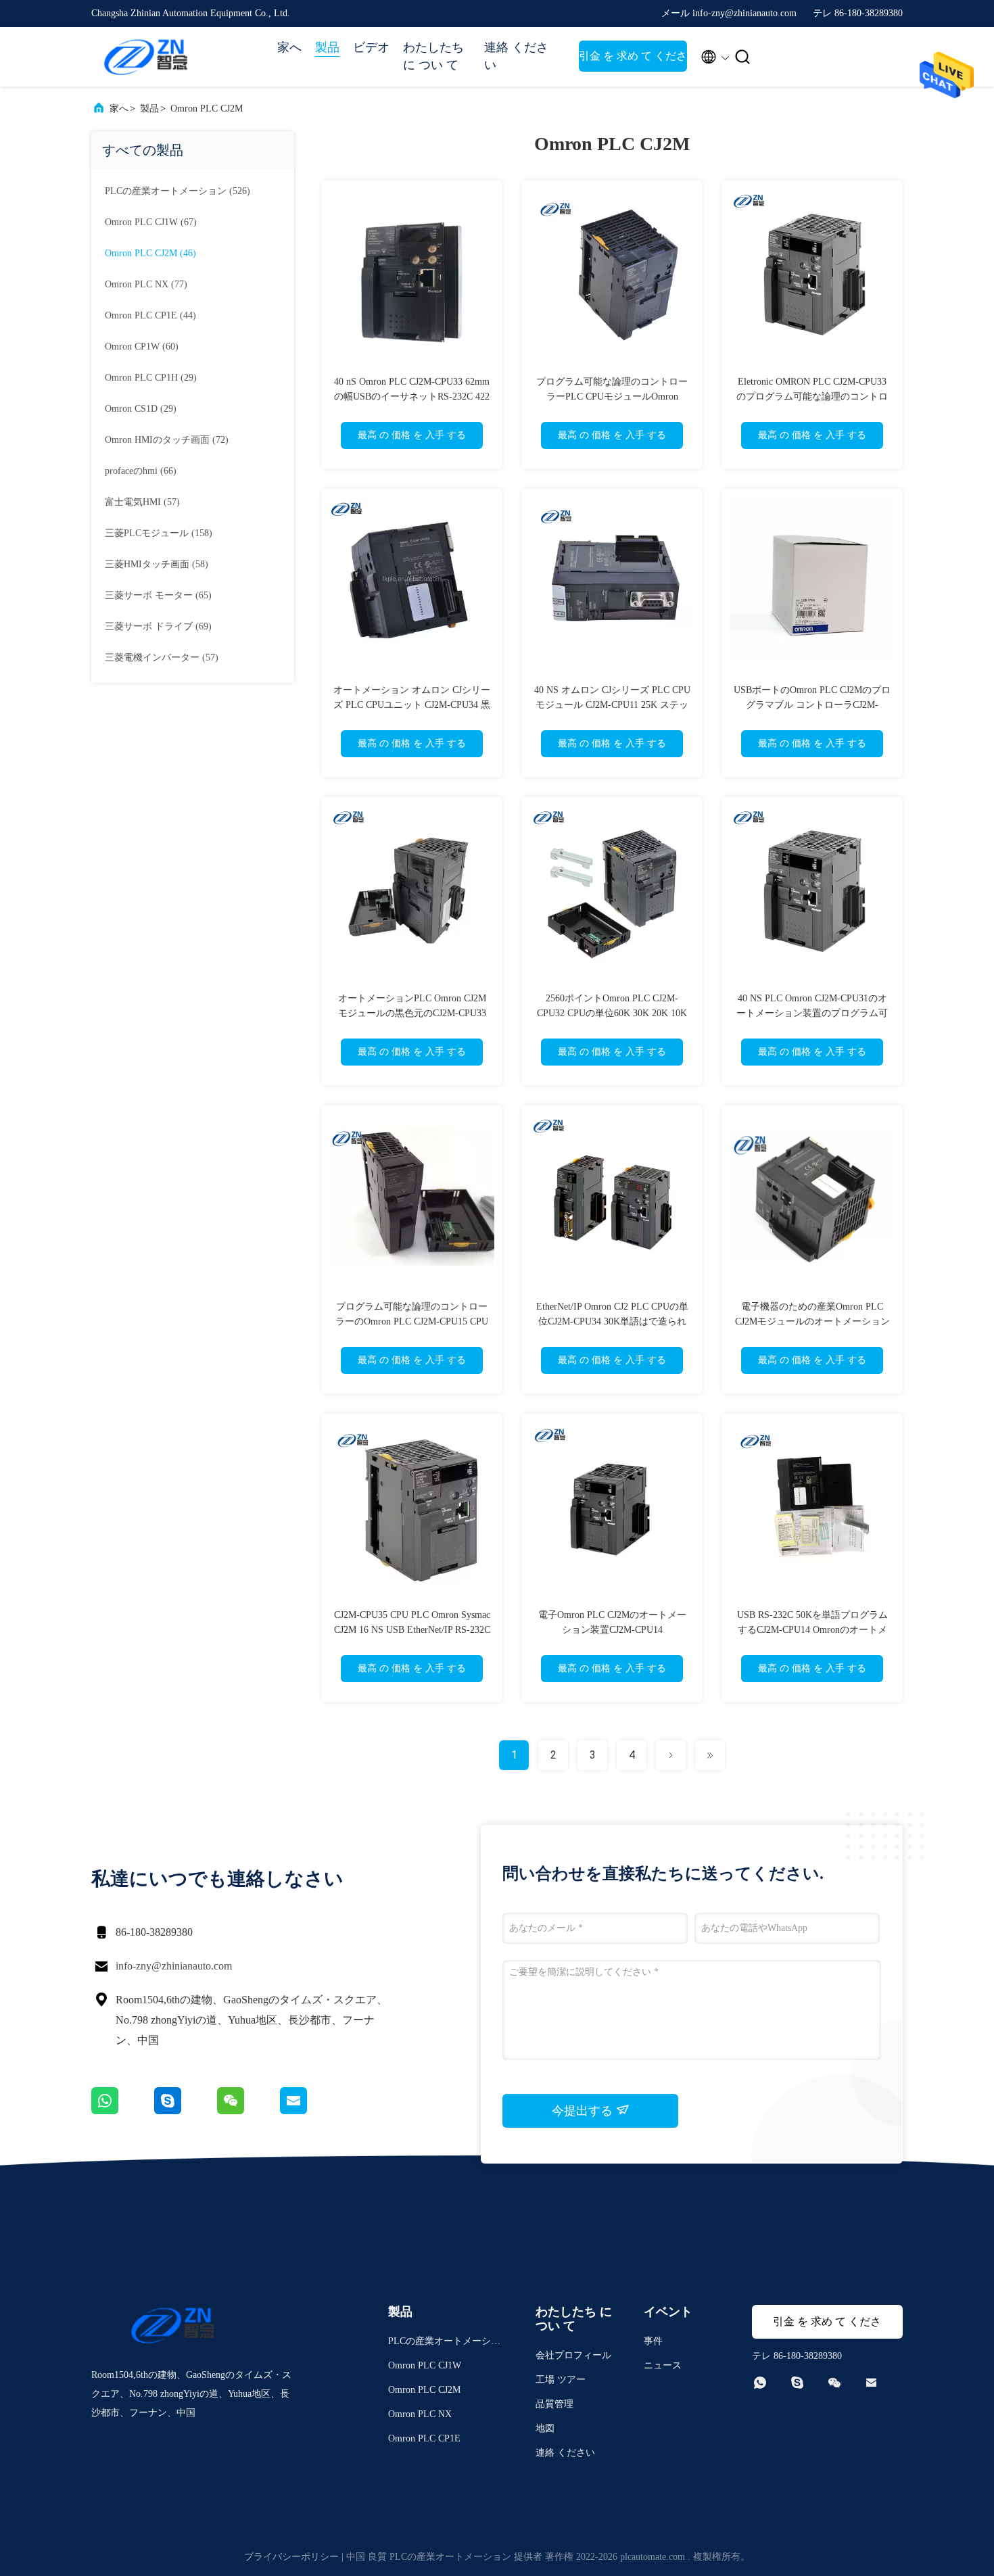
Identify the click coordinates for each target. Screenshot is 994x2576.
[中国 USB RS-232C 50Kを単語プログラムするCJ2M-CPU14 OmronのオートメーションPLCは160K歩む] (812, 1504)
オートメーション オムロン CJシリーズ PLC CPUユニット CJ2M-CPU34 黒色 (412, 705)
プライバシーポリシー (291, 2557)
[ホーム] (145, 57)
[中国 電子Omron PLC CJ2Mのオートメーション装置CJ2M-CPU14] (612, 1504)
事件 (653, 2341)
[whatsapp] (123, 2111)
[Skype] (186, 2111)
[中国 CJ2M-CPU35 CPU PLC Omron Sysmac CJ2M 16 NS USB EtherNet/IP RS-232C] (412, 1504)
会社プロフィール (573, 2355)
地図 (545, 2428)
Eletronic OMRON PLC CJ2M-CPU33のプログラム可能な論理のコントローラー (812, 397)
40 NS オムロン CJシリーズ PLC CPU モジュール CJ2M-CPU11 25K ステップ (612, 705)
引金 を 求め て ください (633, 61)
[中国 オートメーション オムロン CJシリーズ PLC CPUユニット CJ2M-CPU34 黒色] (412, 579)
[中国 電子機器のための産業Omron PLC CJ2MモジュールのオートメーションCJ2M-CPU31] (812, 1195)
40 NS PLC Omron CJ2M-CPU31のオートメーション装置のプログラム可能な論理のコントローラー (812, 1013)
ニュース (663, 2365)
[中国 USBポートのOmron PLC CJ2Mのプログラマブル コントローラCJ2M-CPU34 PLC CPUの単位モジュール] (812, 579)
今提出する (584, 2111)
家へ (289, 47)
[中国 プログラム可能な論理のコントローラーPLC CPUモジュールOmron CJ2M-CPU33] (612, 270)
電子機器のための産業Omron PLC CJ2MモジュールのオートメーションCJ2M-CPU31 (812, 1321)
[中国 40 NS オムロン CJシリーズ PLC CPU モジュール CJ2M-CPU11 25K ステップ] (612, 579)
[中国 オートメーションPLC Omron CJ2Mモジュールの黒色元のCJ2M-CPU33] (412, 887)
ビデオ (371, 47)
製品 (327, 47)
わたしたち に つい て (433, 56)
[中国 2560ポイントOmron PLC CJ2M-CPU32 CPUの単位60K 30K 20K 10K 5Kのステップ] (612, 887)
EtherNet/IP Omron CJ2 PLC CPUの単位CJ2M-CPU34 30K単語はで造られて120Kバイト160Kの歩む (612, 1321)
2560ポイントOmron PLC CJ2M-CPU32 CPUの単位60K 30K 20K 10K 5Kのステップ (612, 1013)
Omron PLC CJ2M (207, 109)
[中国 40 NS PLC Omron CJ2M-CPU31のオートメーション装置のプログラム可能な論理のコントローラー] (812, 887)
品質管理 (554, 2404)
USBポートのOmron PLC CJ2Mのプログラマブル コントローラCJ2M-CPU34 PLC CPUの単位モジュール (812, 705)
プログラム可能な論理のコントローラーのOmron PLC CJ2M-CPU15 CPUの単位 (412, 1321)
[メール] (310, 2111)
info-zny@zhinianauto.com (174, 1966)
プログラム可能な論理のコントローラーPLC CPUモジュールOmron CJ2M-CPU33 (612, 397)
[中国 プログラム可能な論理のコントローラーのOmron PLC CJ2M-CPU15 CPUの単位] (412, 1195)
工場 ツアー (561, 2380)
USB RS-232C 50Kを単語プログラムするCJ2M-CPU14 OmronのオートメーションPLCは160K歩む (812, 1630)
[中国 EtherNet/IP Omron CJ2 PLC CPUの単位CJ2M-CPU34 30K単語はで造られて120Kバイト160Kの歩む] (612, 1195)
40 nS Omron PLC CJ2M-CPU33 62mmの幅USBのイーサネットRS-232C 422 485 (412, 397)
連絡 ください (516, 56)
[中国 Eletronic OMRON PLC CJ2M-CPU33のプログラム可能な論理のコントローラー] (812, 270)
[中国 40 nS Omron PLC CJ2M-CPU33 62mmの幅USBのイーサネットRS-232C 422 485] (412, 270)
